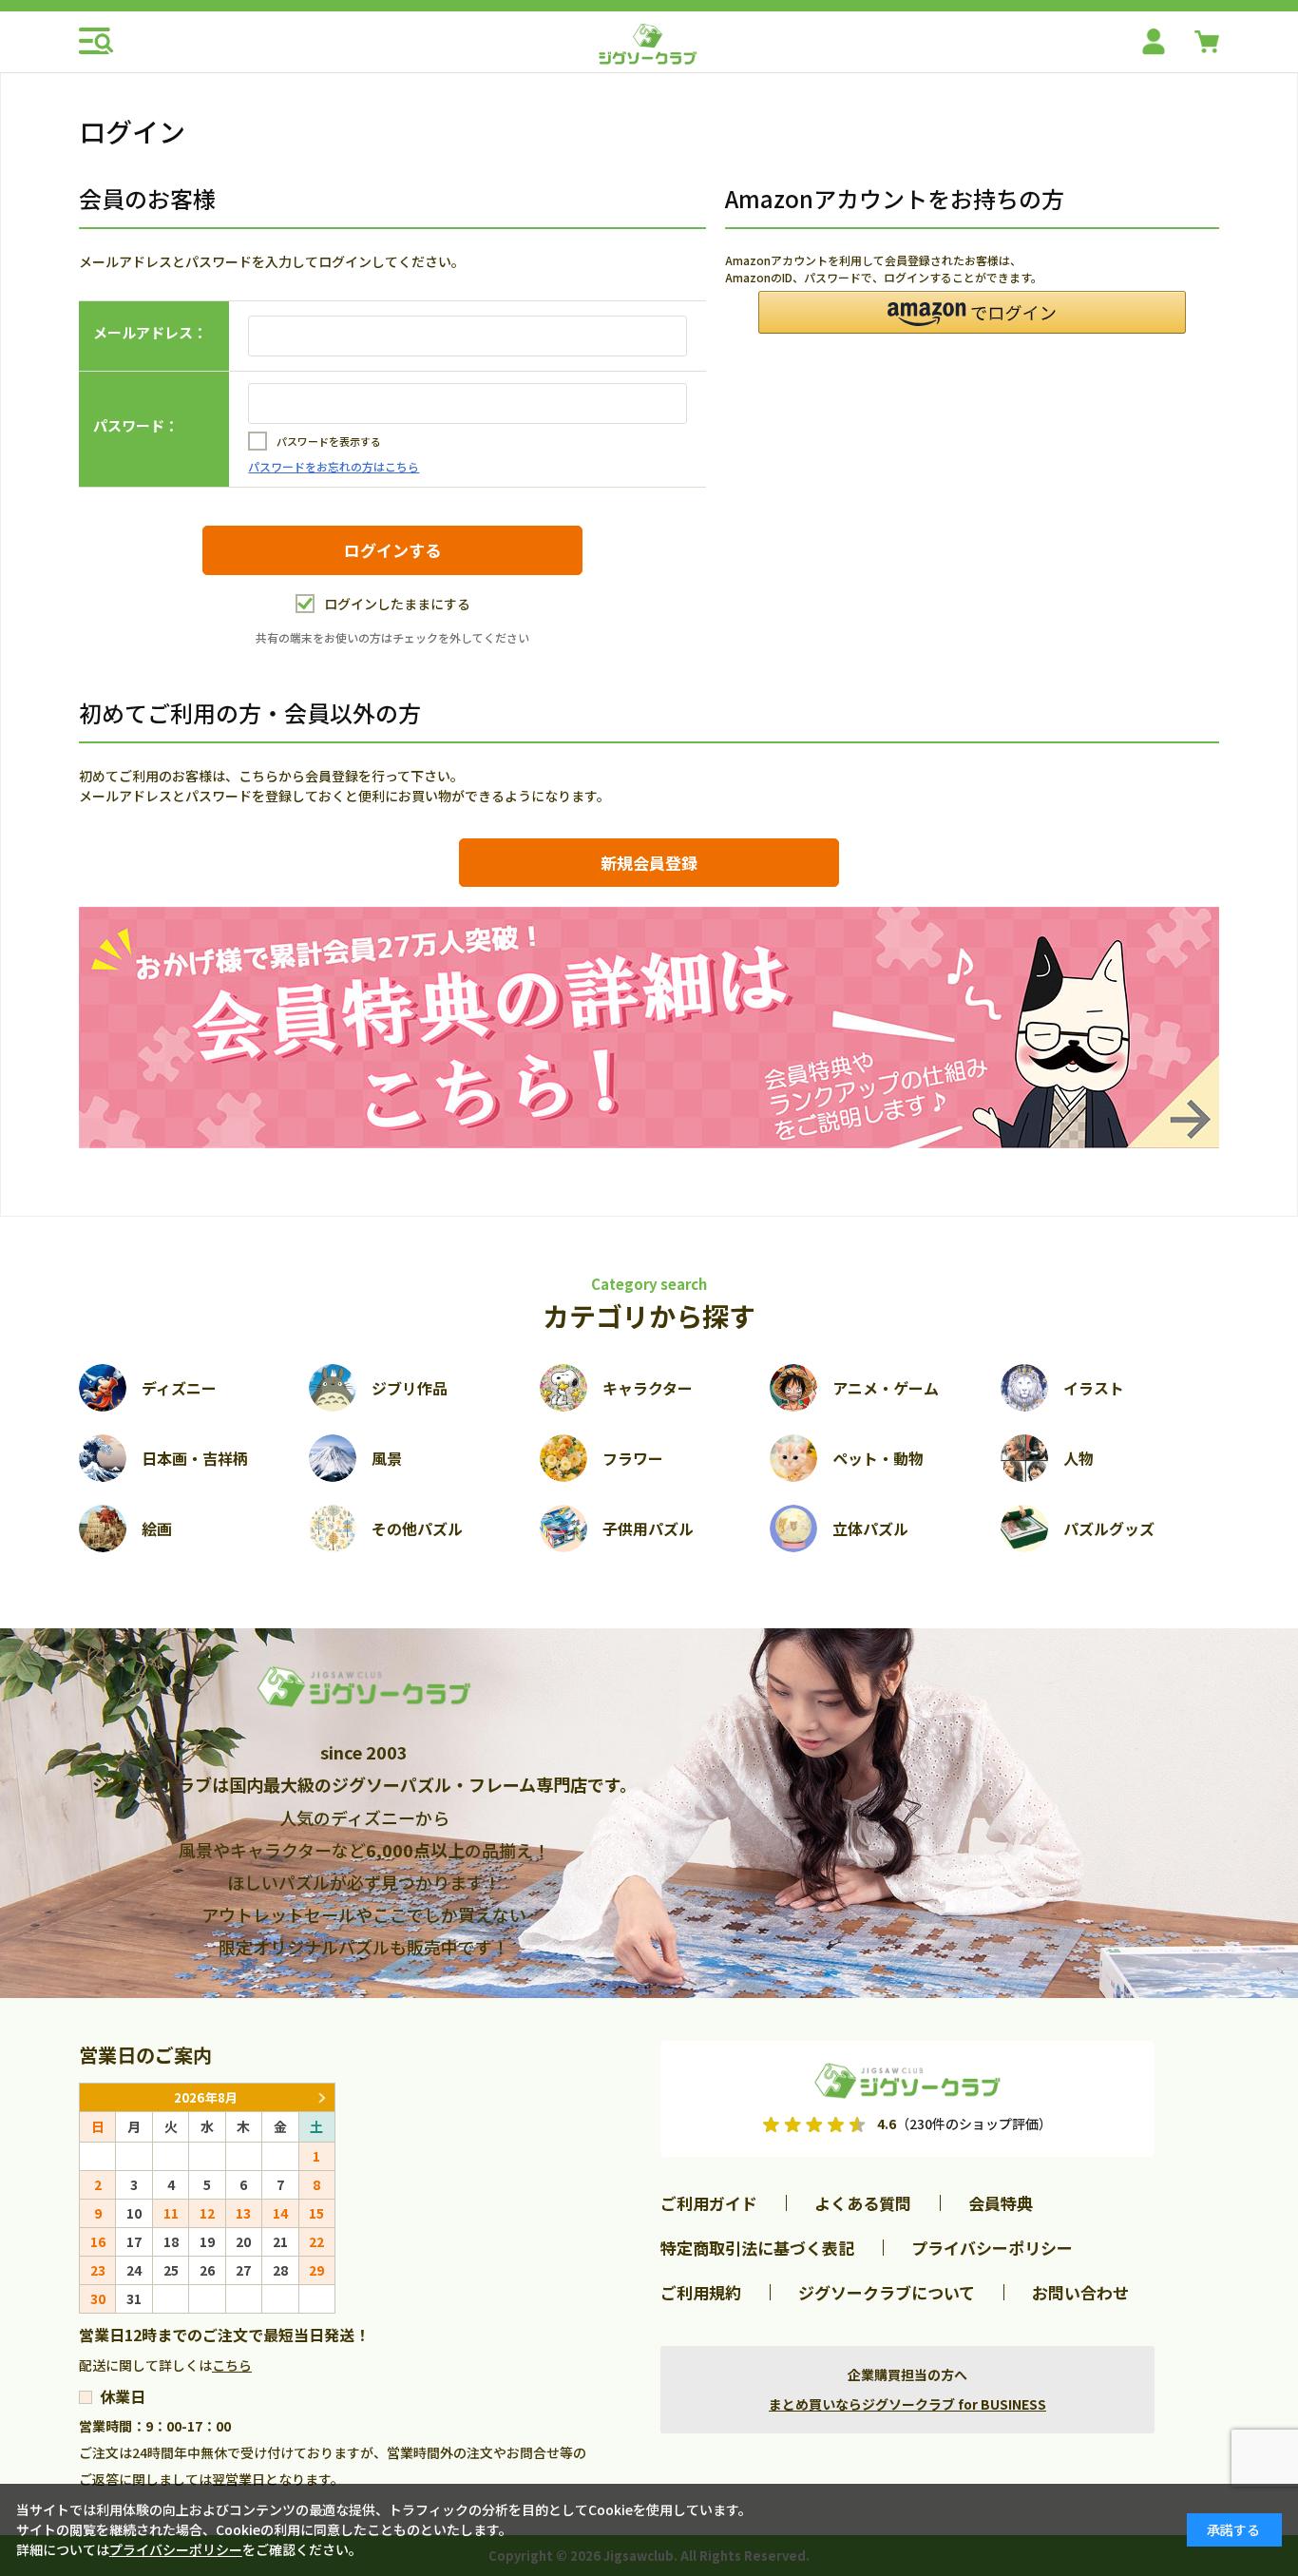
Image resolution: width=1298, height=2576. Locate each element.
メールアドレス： (150, 332)
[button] (972, 312)
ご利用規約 (701, 2292)
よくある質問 (863, 2203)
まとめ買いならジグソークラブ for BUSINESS (907, 2404)
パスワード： (136, 425)
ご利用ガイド (709, 2203)
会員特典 (1001, 2203)
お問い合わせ (1080, 2292)
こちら (232, 2365)
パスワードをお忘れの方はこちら (334, 466)
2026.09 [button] (321, 2097)
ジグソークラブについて (887, 2292)
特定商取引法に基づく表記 (757, 2248)
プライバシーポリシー (992, 2248)
